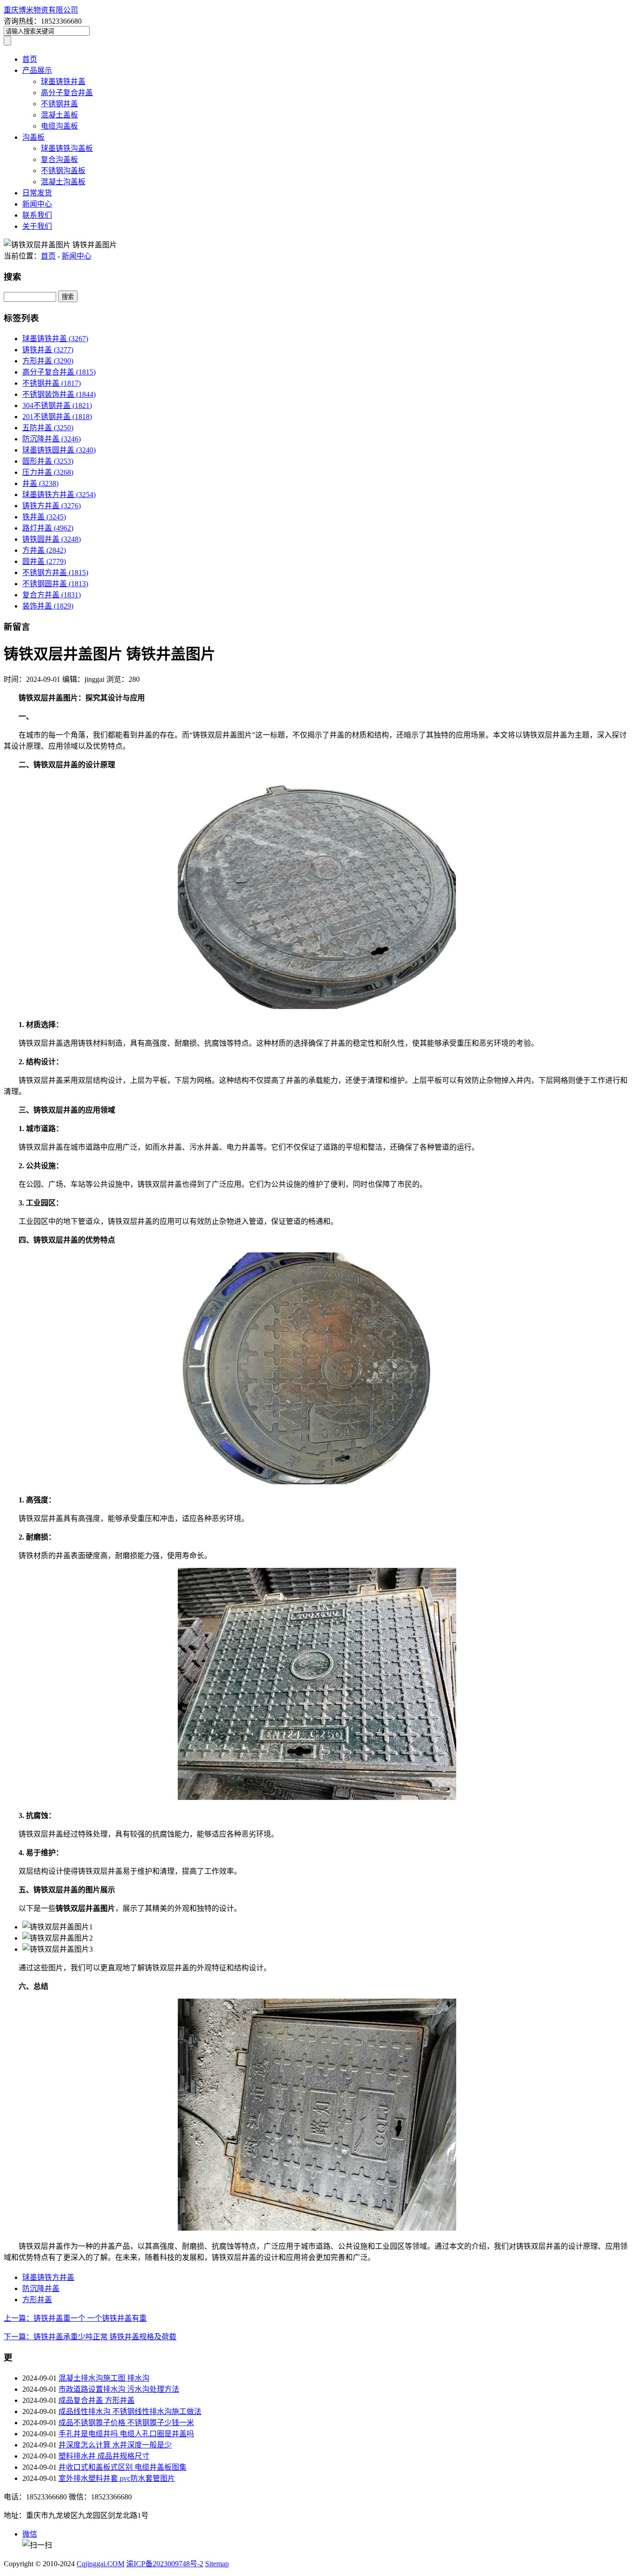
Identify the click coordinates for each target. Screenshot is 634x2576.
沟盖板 (33, 137)
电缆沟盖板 (59, 126)
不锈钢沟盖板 (63, 171)
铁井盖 (44, 517)
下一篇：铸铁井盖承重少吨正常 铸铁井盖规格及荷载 (90, 2337)
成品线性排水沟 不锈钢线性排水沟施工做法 (130, 2411)
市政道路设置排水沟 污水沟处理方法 (119, 2389)
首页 (30, 59)
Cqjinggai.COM (100, 2564)
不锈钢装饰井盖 (59, 394)
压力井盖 (48, 472)
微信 (30, 2534)
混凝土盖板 (59, 115)
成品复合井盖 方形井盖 (97, 2400)
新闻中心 (37, 204)
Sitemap (217, 2564)
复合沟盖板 (59, 159)
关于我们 (37, 226)
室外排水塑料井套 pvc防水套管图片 (117, 2478)
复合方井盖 (52, 595)
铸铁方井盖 (52, 506)
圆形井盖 (48, 461)
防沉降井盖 (52, 439)
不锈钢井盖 (59, 104)
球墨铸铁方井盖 (59, 495)
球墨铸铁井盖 (63, 81)
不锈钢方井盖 (55, 573)
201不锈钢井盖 (57, 417)
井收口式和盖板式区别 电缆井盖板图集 (123, 2467)
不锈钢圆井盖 (55, 584)
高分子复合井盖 (67, 93)
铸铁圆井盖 (52, 539)
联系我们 (37, 215)
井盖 (40, 483)
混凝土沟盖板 (63, 182)
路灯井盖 (48, 528)
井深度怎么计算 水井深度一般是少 (115, 2445)
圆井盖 (44, 561)
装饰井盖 (48, 606)
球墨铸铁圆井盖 (59, 450)
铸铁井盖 (48, 350)
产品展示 (37, 70)
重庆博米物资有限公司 (41, 10)
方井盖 (44, 550)
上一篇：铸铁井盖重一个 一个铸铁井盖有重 (75, 2318)
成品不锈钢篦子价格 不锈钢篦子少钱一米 (126, 2423)
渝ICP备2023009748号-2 (165, 2564)
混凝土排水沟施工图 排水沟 (104, 2378)
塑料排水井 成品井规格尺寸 (104, 2456)
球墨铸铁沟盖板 (67, 148)
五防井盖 (48, 428)
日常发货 (37, 193)
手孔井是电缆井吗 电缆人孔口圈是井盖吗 (126, 2434)
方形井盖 (48, 361)
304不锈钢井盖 (57, 405)
